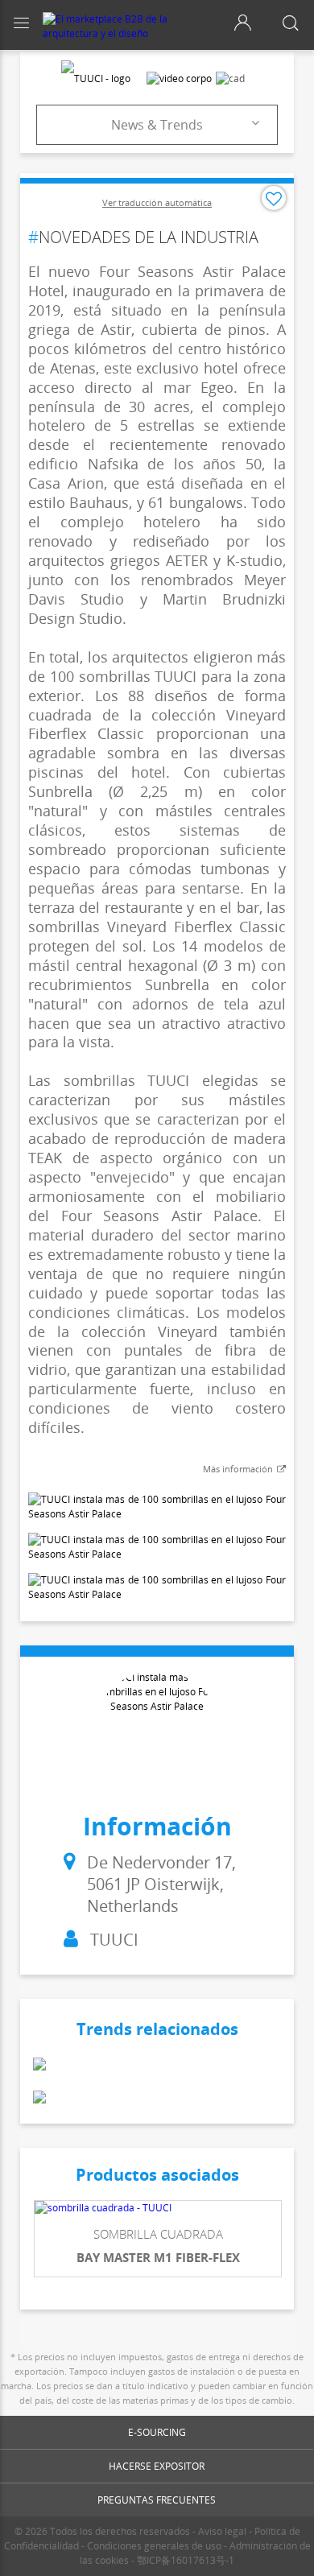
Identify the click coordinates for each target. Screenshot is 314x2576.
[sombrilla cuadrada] (158, 2208)
